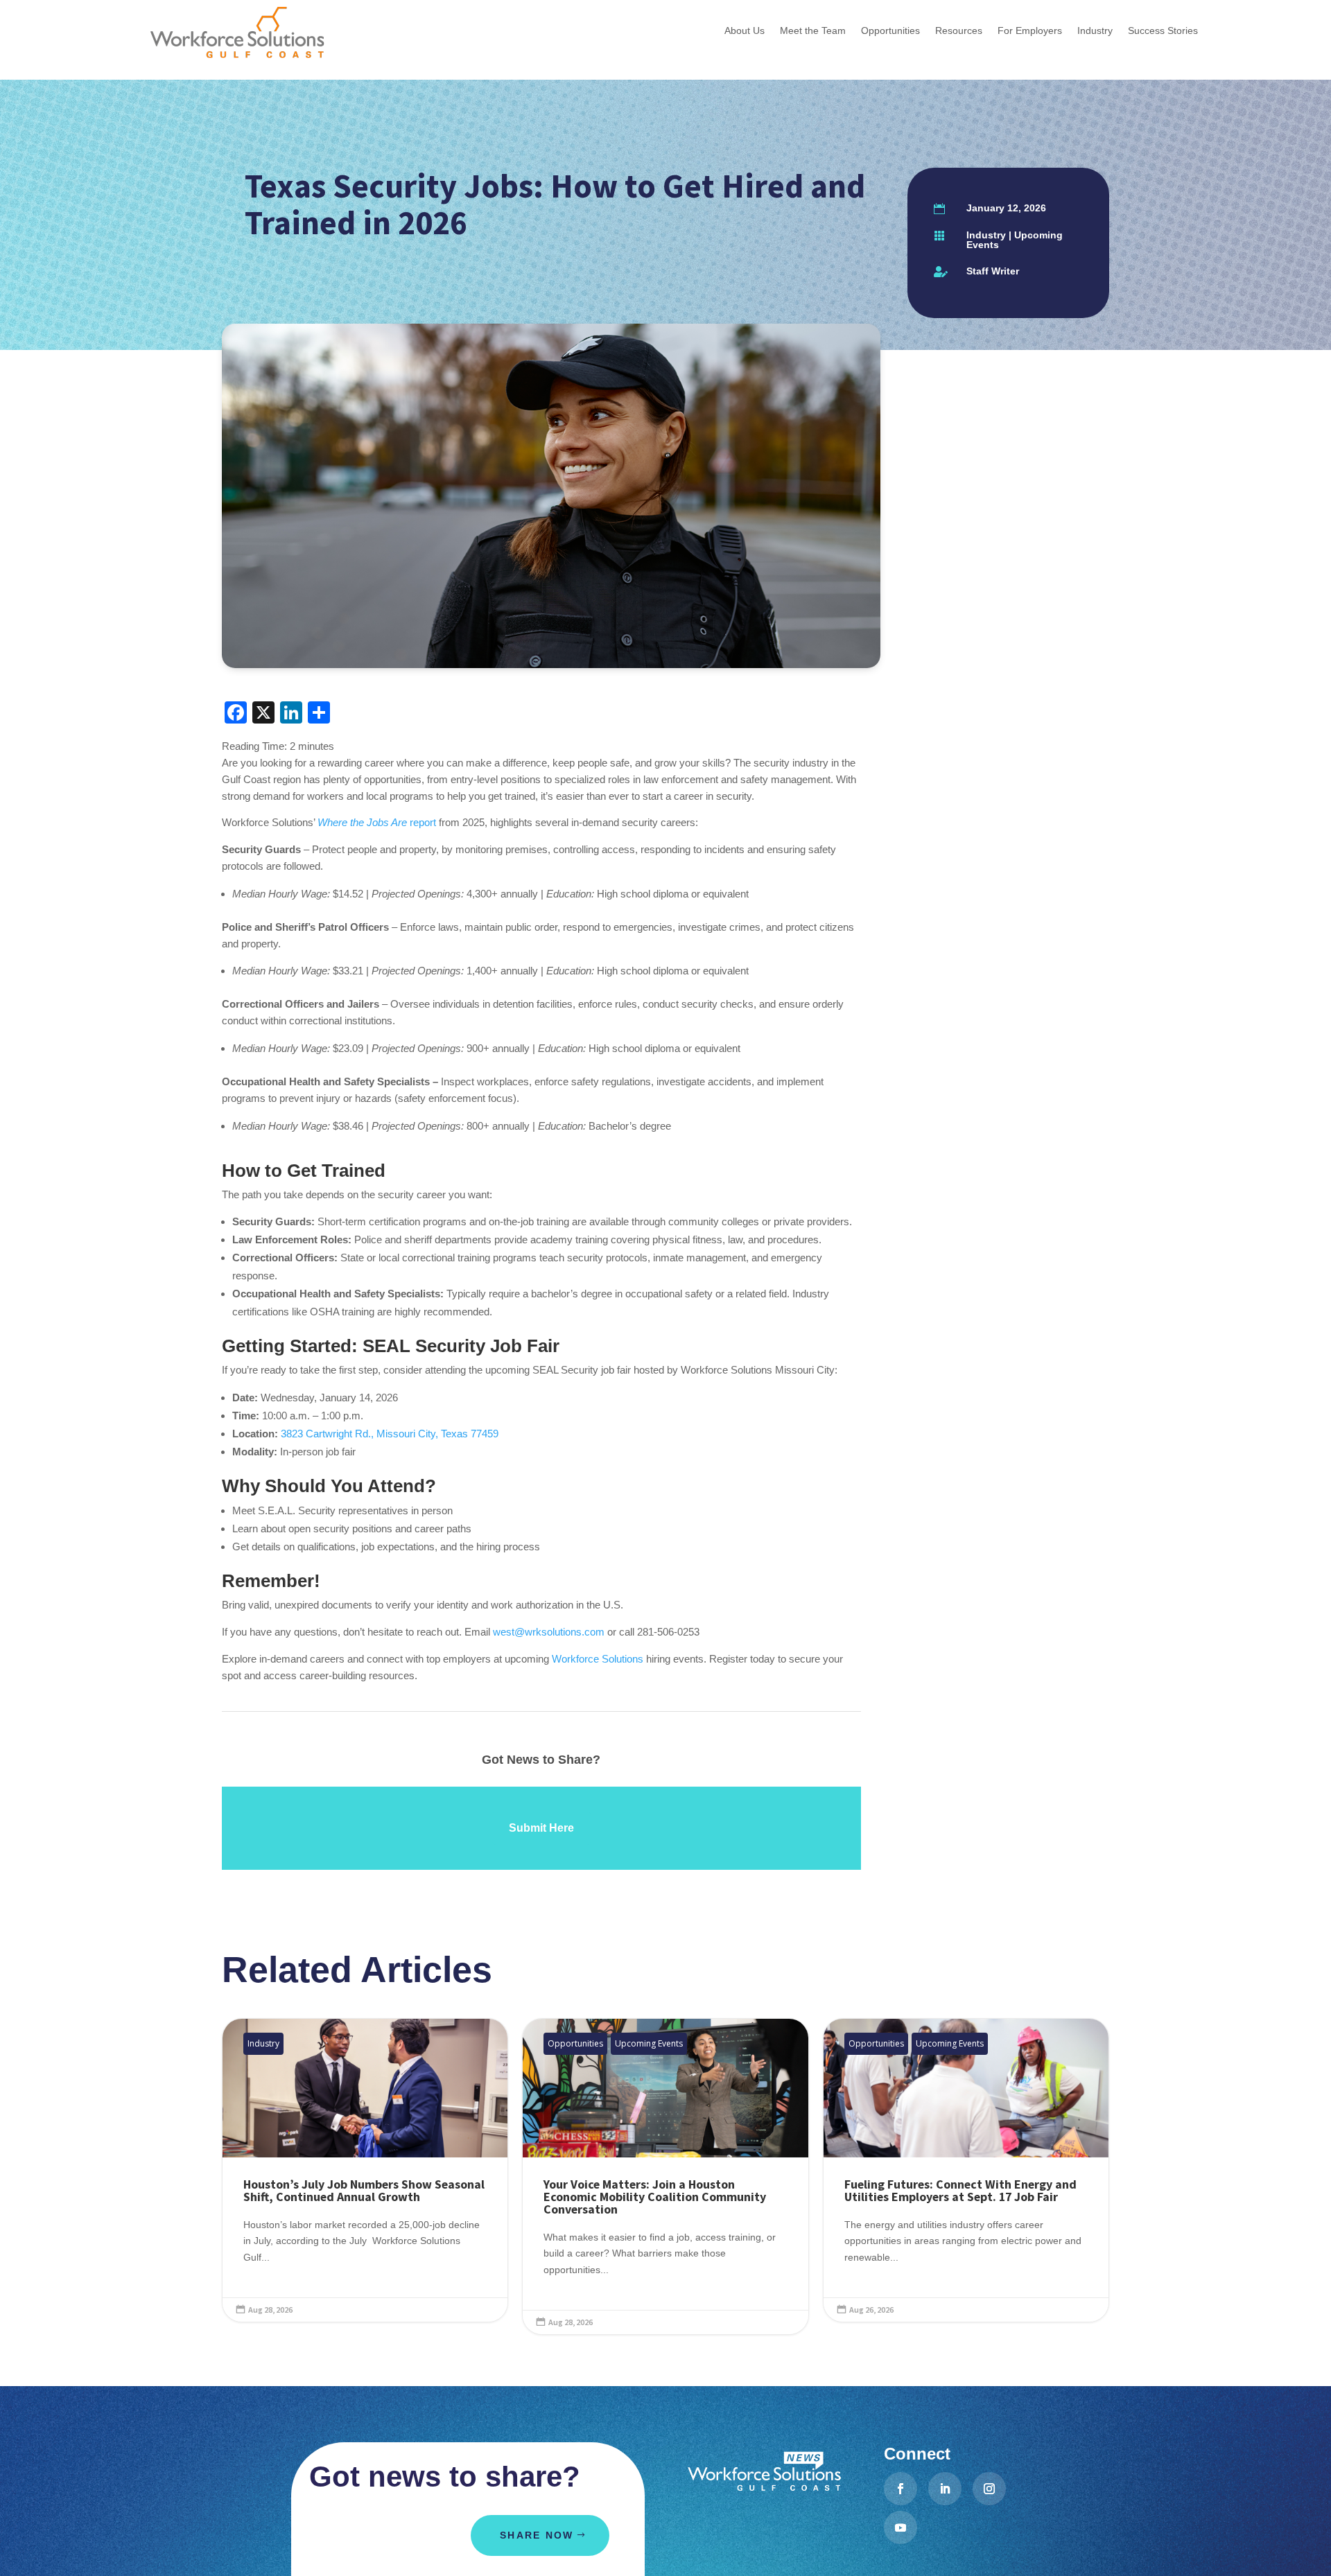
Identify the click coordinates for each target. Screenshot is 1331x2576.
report (377, 822)
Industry (986, 235)
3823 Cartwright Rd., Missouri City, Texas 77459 (390, 1434)
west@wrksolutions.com (549, 1632)
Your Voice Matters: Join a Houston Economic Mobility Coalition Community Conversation (665, 2176)
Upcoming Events (1015, 240)
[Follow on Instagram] (989, 2489)
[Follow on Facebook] (901, 2489)
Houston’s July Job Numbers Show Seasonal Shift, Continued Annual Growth (365, 2170)
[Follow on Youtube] (901, 2527)
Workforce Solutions (598, 1659)
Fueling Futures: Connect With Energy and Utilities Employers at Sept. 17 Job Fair (966, 2170)
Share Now (537, 2535)
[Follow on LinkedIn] (945, 2489)
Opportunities (575, 2043)
